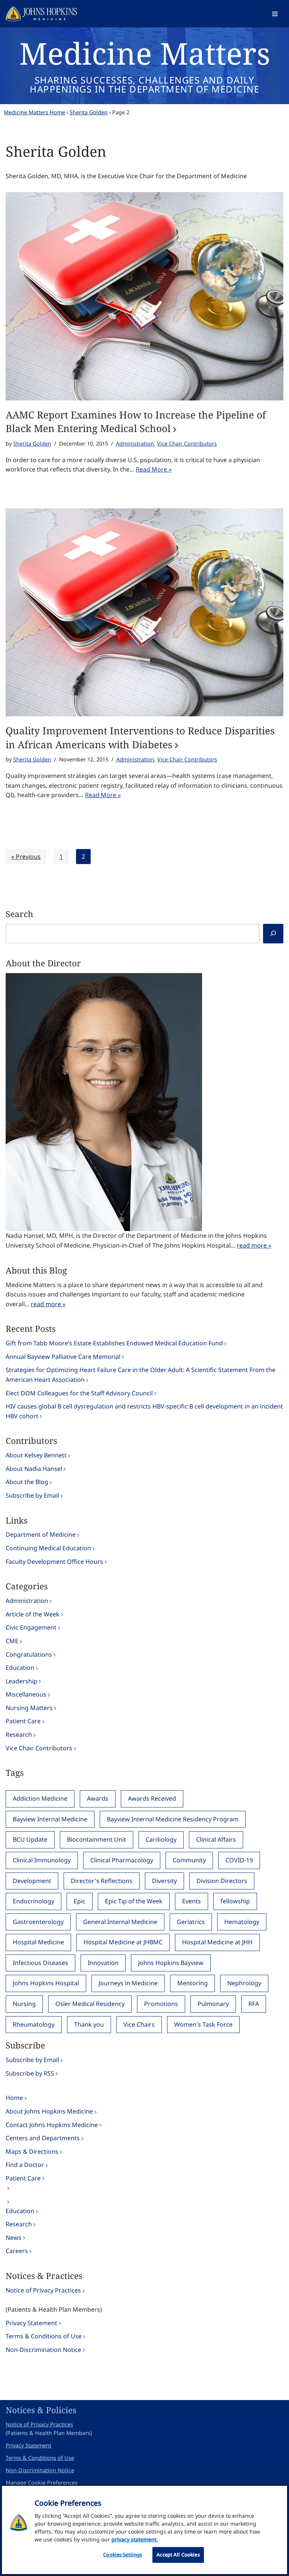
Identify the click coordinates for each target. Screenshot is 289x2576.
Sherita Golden (89, 112)
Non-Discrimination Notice (43, 2350)
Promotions (161, 2004)
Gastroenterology (38, 1922)
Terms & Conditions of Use (44, 2336)
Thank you (89, 2024)
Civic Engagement (31, 1627)
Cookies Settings (122, 2555)
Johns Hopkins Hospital (46, 1983)
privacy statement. (135, 2539)
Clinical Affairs (216, 1839)
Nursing (24, 2004)
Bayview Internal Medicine (50, 1819)
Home (14, 2098)
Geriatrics (191, 1922)
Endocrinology (33, 1901)
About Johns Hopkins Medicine (49, 2111)
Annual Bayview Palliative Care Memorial (63, 1357)
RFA (254, 2004)
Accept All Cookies (178, 2555)
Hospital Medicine (38, 1942)
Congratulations (29, 1654)
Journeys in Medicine (128, 1983)
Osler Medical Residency (90, 2004)
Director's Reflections (102, 1881)
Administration (135, 443)
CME (12, 1641)
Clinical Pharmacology (122, 1860)
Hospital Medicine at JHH (217, 1942)
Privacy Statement (31, 2323)
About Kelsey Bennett (36, 1455)
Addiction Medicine (40, 1798)
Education (20, 1668)
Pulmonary (213, 2004)
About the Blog (27, 1482)
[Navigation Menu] (275, 14)
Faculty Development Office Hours (54, 1562)
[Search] (273, 934)
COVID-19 (239, 1860)
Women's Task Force (203, 2024)
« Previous (26, 857)
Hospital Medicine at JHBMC (123, 1942)
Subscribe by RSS (30, 2073)
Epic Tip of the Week (134, 1901)
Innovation (103, 1963)
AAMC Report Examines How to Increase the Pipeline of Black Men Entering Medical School (136, 421)
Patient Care (23, 1721)
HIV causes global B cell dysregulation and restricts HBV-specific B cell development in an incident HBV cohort (144, 1411)
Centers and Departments (43, 2138)
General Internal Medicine (120, 1922)
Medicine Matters (145, 53)
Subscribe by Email (32, 1495)
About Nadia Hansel (34, 1469)
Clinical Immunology (42, 1860)
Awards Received (152, 1798)
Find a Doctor (25, 2165)
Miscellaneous (26, 1694)
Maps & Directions (32, 2151)
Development (32, 1881)
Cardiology (161, 1839)
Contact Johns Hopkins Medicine (52, 2125)
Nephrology (244, 1983)
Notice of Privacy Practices (43, 2290)
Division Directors (222, 1881)
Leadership (21, 1681)
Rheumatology (34, 2024)
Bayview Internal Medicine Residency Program (173, 1819)
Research (19, 1735)
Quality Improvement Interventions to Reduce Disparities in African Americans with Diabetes (140, 737)
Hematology (242, 1922)
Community (189, 1860)
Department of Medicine (41, 1534)
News (14, 2238)
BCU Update (30, 1839)
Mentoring (192, 1983)
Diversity (164, 1881)
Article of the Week (33, 1614)
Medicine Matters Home (34, 112)
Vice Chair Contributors (187, 443)
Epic (80, 1901)
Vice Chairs (139, 2024)
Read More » (154, 469)
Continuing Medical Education (48, 1548)
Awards (98, 1798)
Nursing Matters (29, 1708)
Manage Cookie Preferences (42, 2483)
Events (192, 1901)
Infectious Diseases (40, 1963)
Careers (17, 2251)
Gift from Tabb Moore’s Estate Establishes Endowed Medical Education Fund (114, 1343)
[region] (144, 2530)
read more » (254, 1245)
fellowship (235, 1901)
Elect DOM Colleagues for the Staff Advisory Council (79, 1393)
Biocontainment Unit (97, 1839)
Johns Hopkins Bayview (171, 1963)
